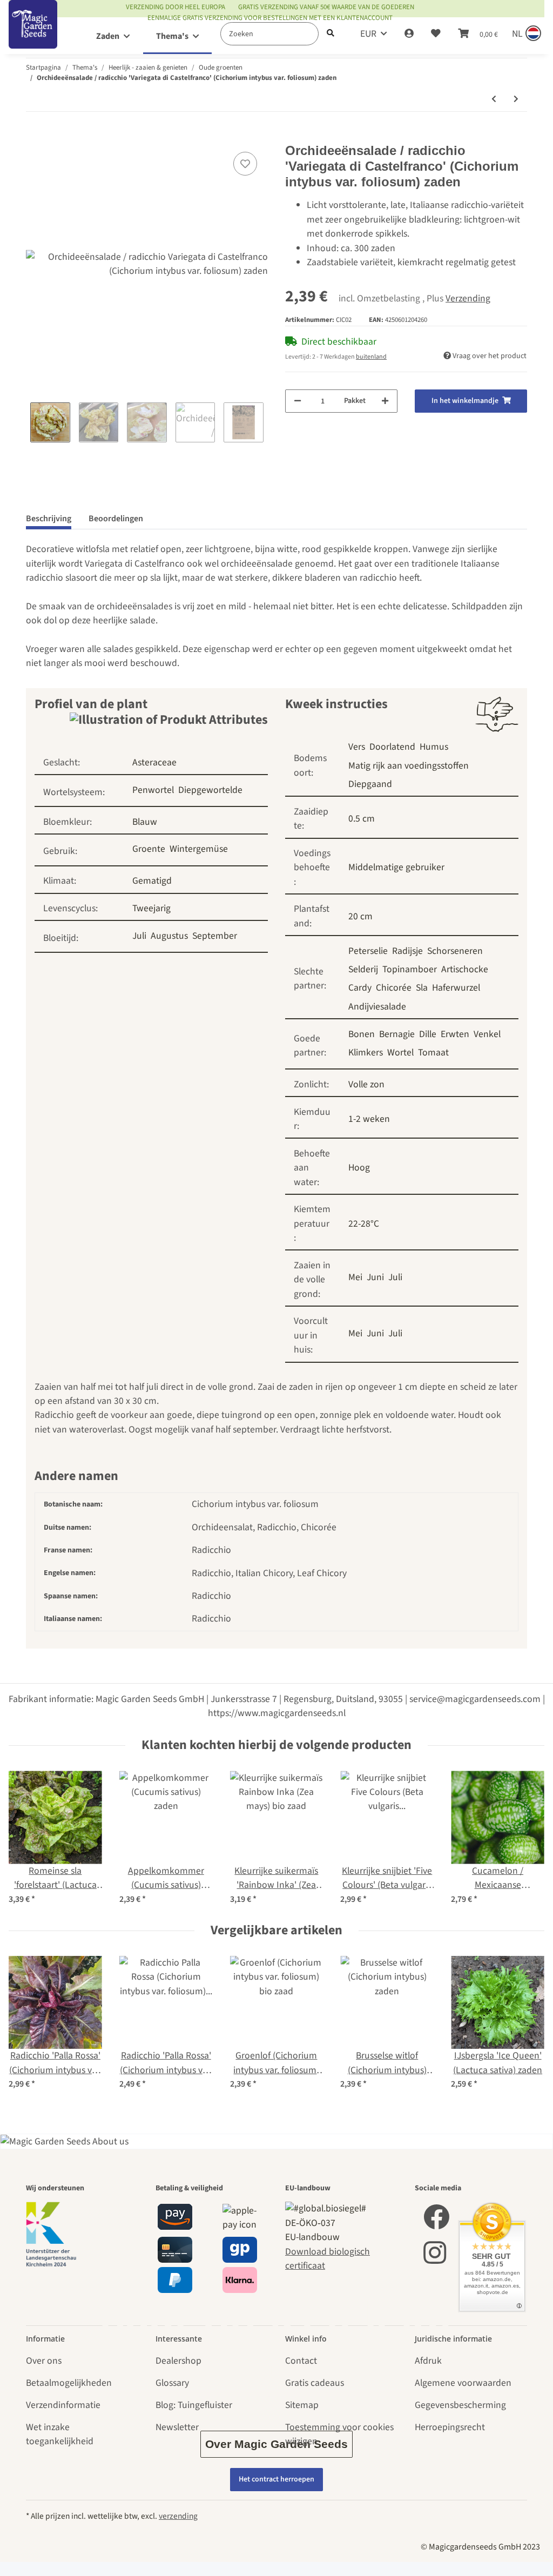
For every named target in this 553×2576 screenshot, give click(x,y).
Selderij (363, 969)
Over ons (44, 2361)
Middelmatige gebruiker (396, 867)
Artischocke (465, 969)
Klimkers (366, 1052)
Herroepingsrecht (450, 2427)
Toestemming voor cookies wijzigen (339, 2434)
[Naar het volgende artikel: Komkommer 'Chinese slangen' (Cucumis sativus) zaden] (516, 100)
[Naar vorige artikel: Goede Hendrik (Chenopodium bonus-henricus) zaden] (494, 100)
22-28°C (364, 1224)
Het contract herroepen (276, 2479)
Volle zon (366, 1084)
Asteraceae (154, 762)
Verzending (468, 298)
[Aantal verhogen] (385, 401)
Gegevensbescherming (460, 2405)
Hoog (359, 1168)
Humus (434, 747)
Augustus (169, 936)
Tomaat (433, 1052)
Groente (149, 849)
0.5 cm (362, 819)
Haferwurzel (456, 988)
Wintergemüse (199, 849)
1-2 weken (369, 1119)
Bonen (362, 1034)
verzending (178, 2516)
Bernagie (397, 1034)
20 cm (360, 916)
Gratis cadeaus (315, 2383)
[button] (409, 34)
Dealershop (178, 2361)
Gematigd (152, 881)
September (215, 936)
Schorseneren (455, 951)
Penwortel (153, 790)
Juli (139, 936)
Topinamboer (410, 969)
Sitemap (302, 2405)
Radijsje (407, 951)
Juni (375, 1277)
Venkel (487, 1034)
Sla (422, 988)
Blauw (145, 822)
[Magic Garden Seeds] (33, 35)
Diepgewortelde (210, 790)
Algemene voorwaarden (463, 2383)
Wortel (400, 1052)
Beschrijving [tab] (49, 519)
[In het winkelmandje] (35, 136)
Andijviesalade (377, 1007)
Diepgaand (370, 784)
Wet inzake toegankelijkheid (60, 2434)
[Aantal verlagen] (298, 401)
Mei (355, 1277)
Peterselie (368, 951)
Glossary (172, 2383)
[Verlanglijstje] (436, 34)
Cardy (360, 988)
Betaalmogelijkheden (69, 2383)
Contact (301, 2361)
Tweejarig (151, 908)
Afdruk (428, 2361)
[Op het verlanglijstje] (245, 164)
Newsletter (177, 2427)
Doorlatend (392, 747)
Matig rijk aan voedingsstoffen (409, 766)
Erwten (455, 1034)
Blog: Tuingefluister (194, 2405)
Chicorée (394, 988)
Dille (428, 1034)
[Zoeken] (331, 34)
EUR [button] (368, 34)
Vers (357, 747)
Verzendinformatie (63, 2405)
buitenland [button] (371, 357)
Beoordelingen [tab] (116, 519)
